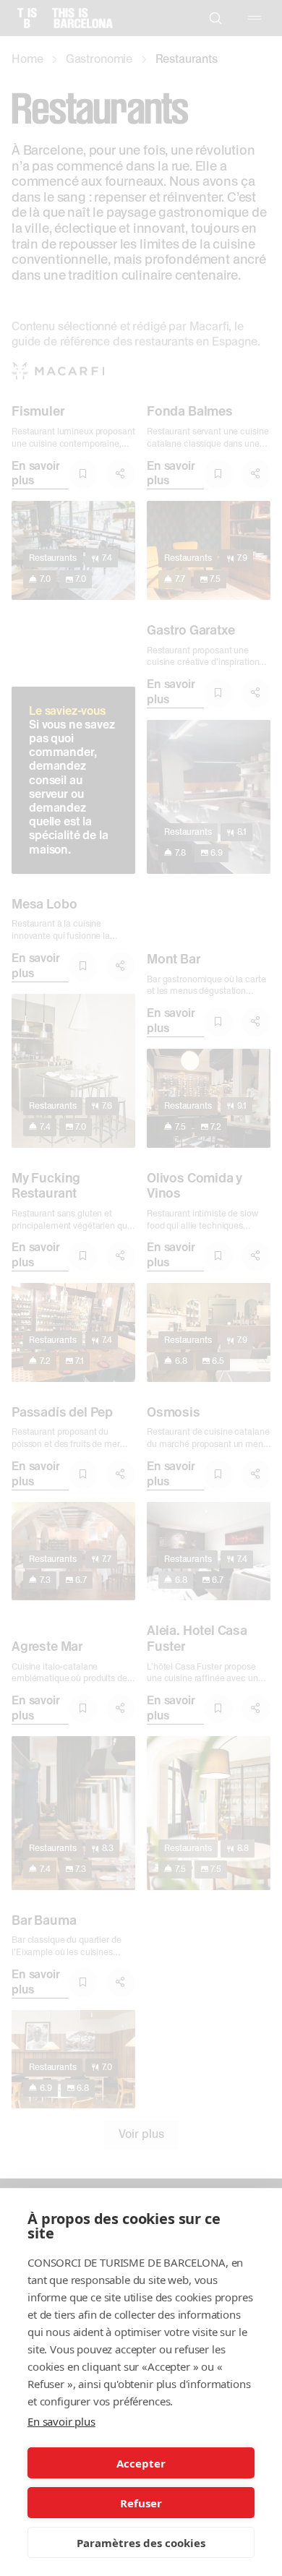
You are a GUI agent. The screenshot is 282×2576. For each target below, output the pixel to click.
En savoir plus (61, 2421)
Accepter (141, 2463)
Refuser (141, 2503)
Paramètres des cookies (141, 2543)
